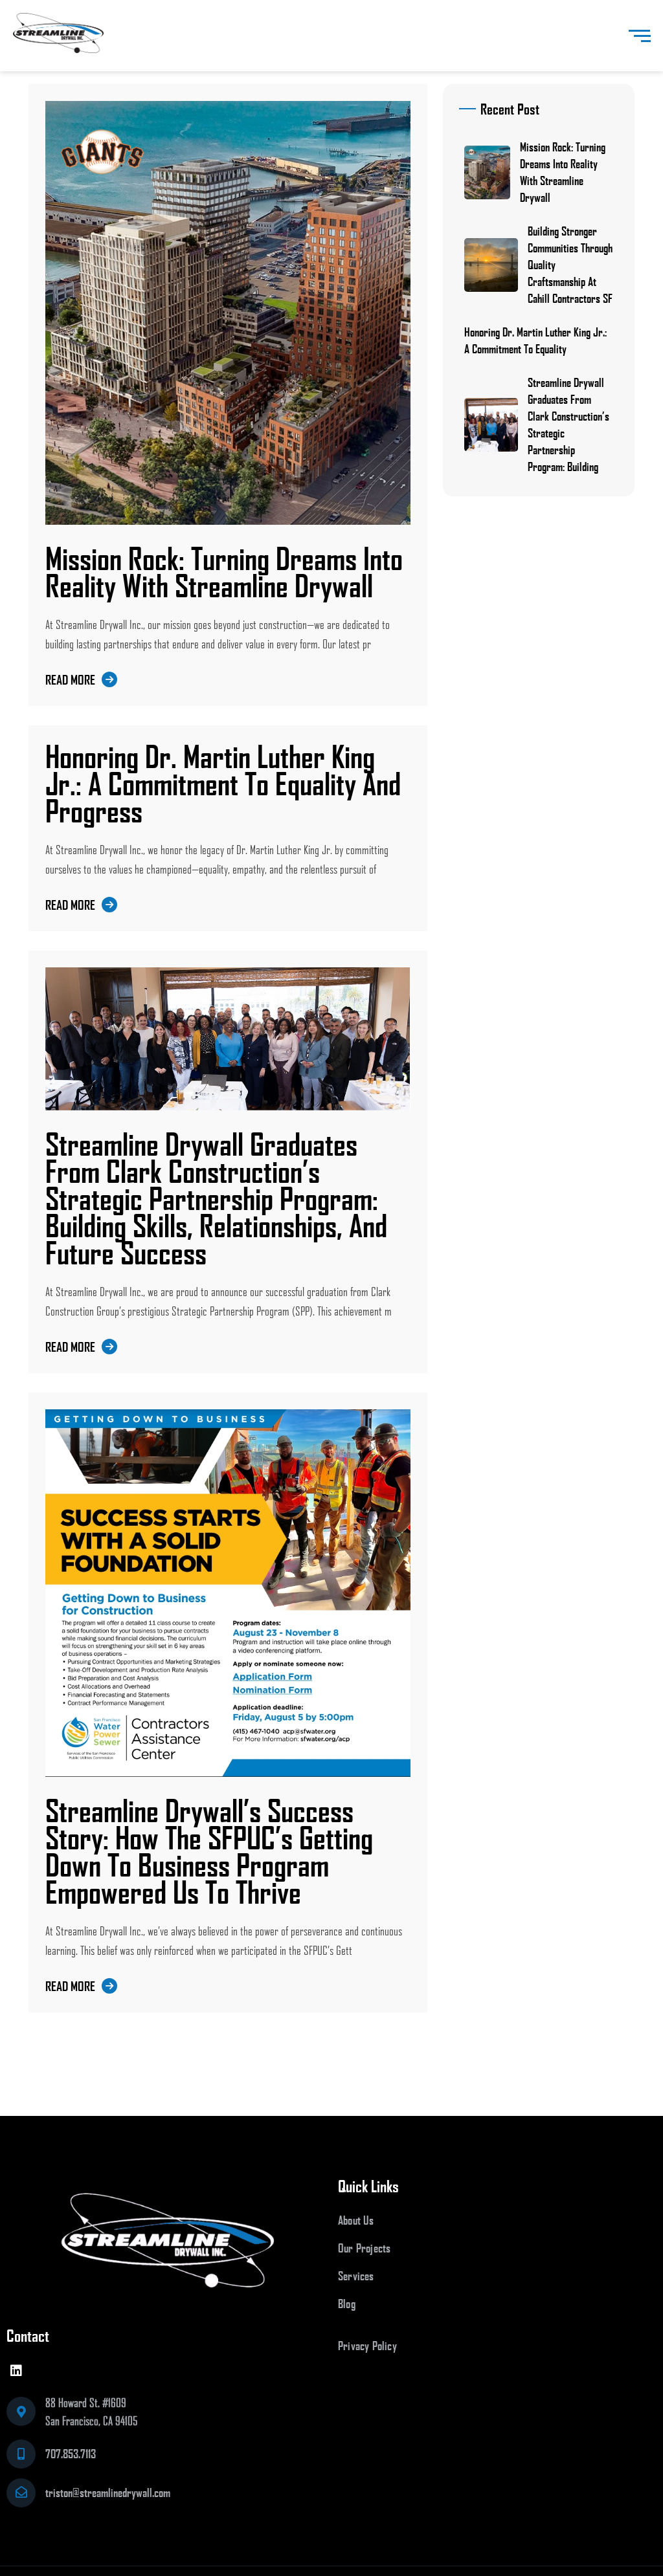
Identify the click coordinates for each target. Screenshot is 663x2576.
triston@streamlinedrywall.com (108, 2493)
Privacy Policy (367, 2346)
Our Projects (364, 2248)
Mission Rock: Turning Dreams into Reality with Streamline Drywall (224, 571)
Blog (347, 2304)
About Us (356, 2220)
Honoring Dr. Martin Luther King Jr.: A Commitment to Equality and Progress (223, 783)
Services (356, 2276)
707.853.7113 (71, 2454)
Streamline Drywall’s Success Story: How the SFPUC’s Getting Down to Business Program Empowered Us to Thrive (209, 1851)
